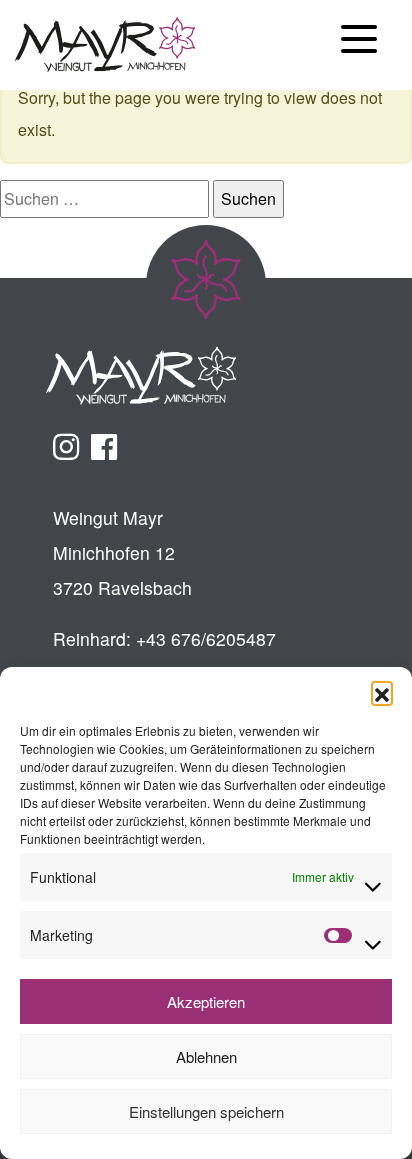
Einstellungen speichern (206, 1111)
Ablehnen (206, 1056)
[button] (382, 692)
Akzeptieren (206, 1001)
